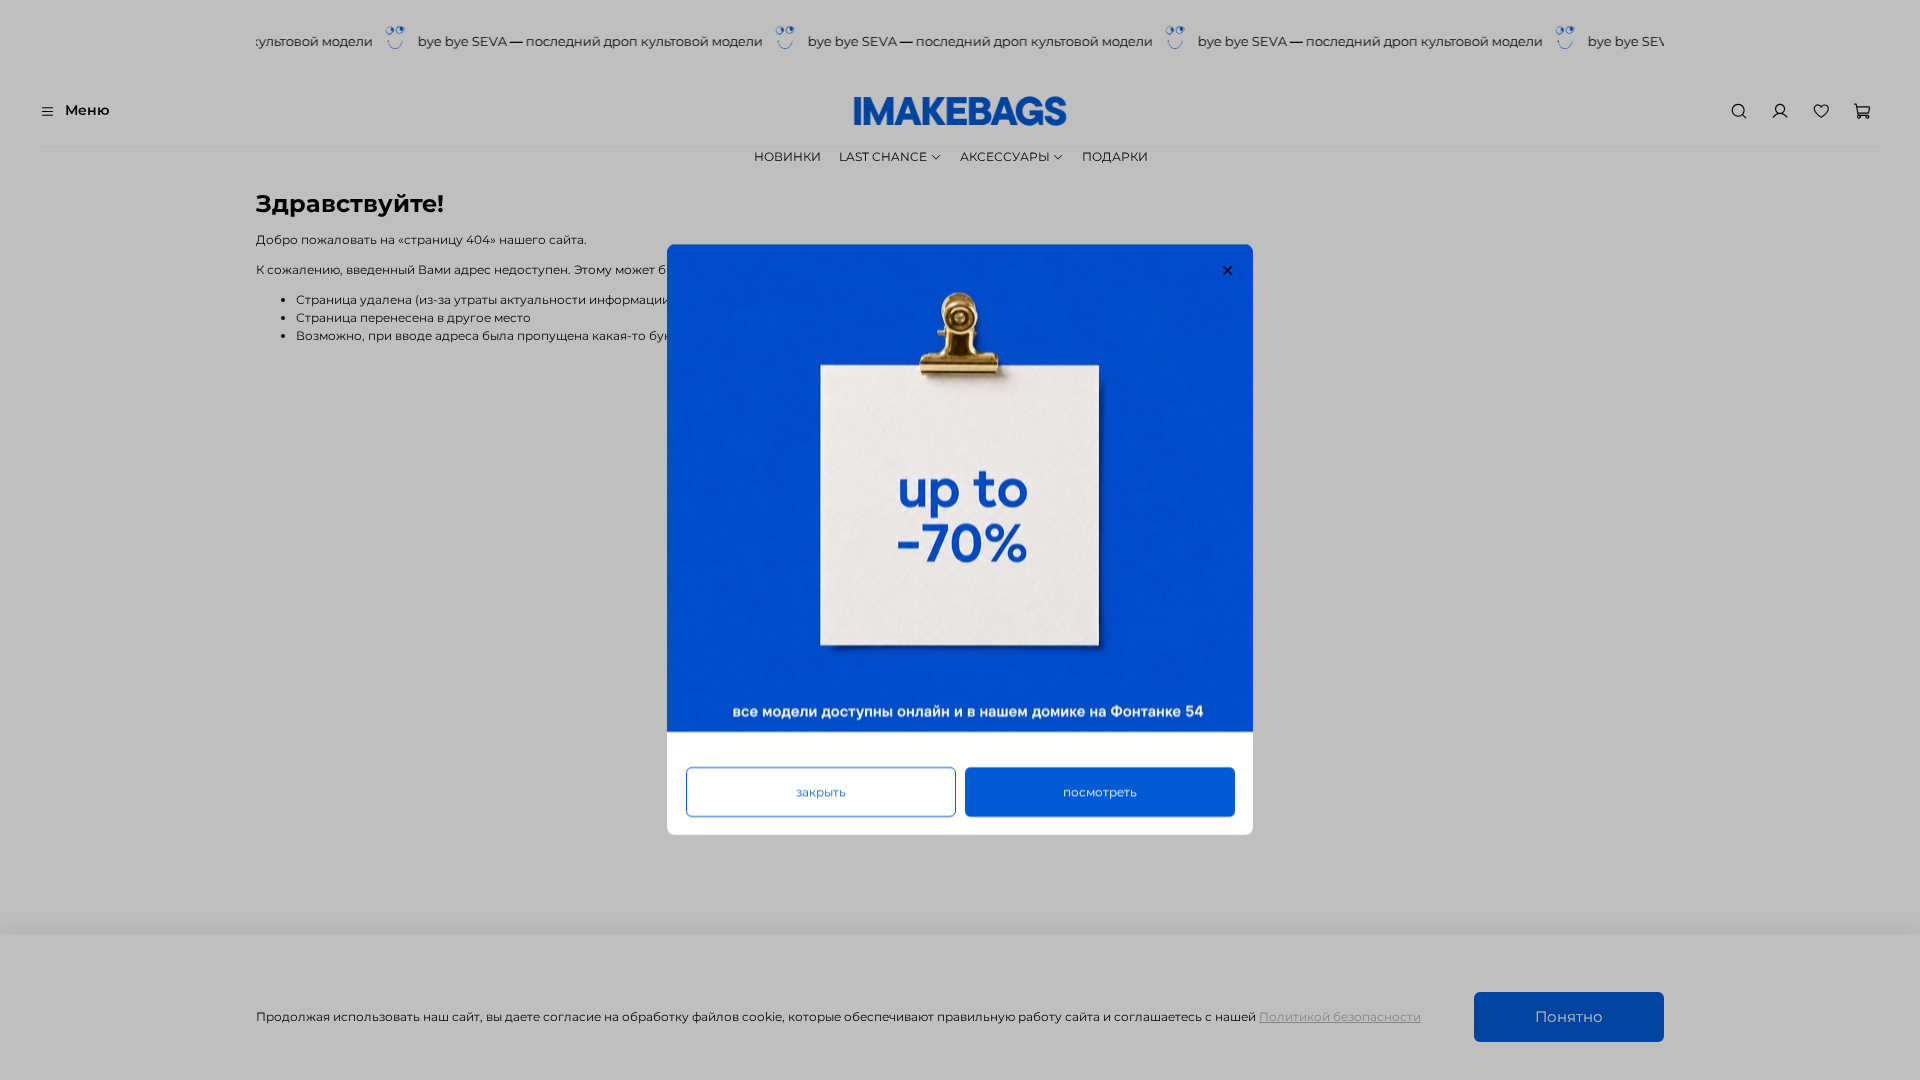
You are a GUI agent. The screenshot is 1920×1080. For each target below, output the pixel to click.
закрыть (821, 792)
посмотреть (1100, 792)
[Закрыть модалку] (1227, 271)
